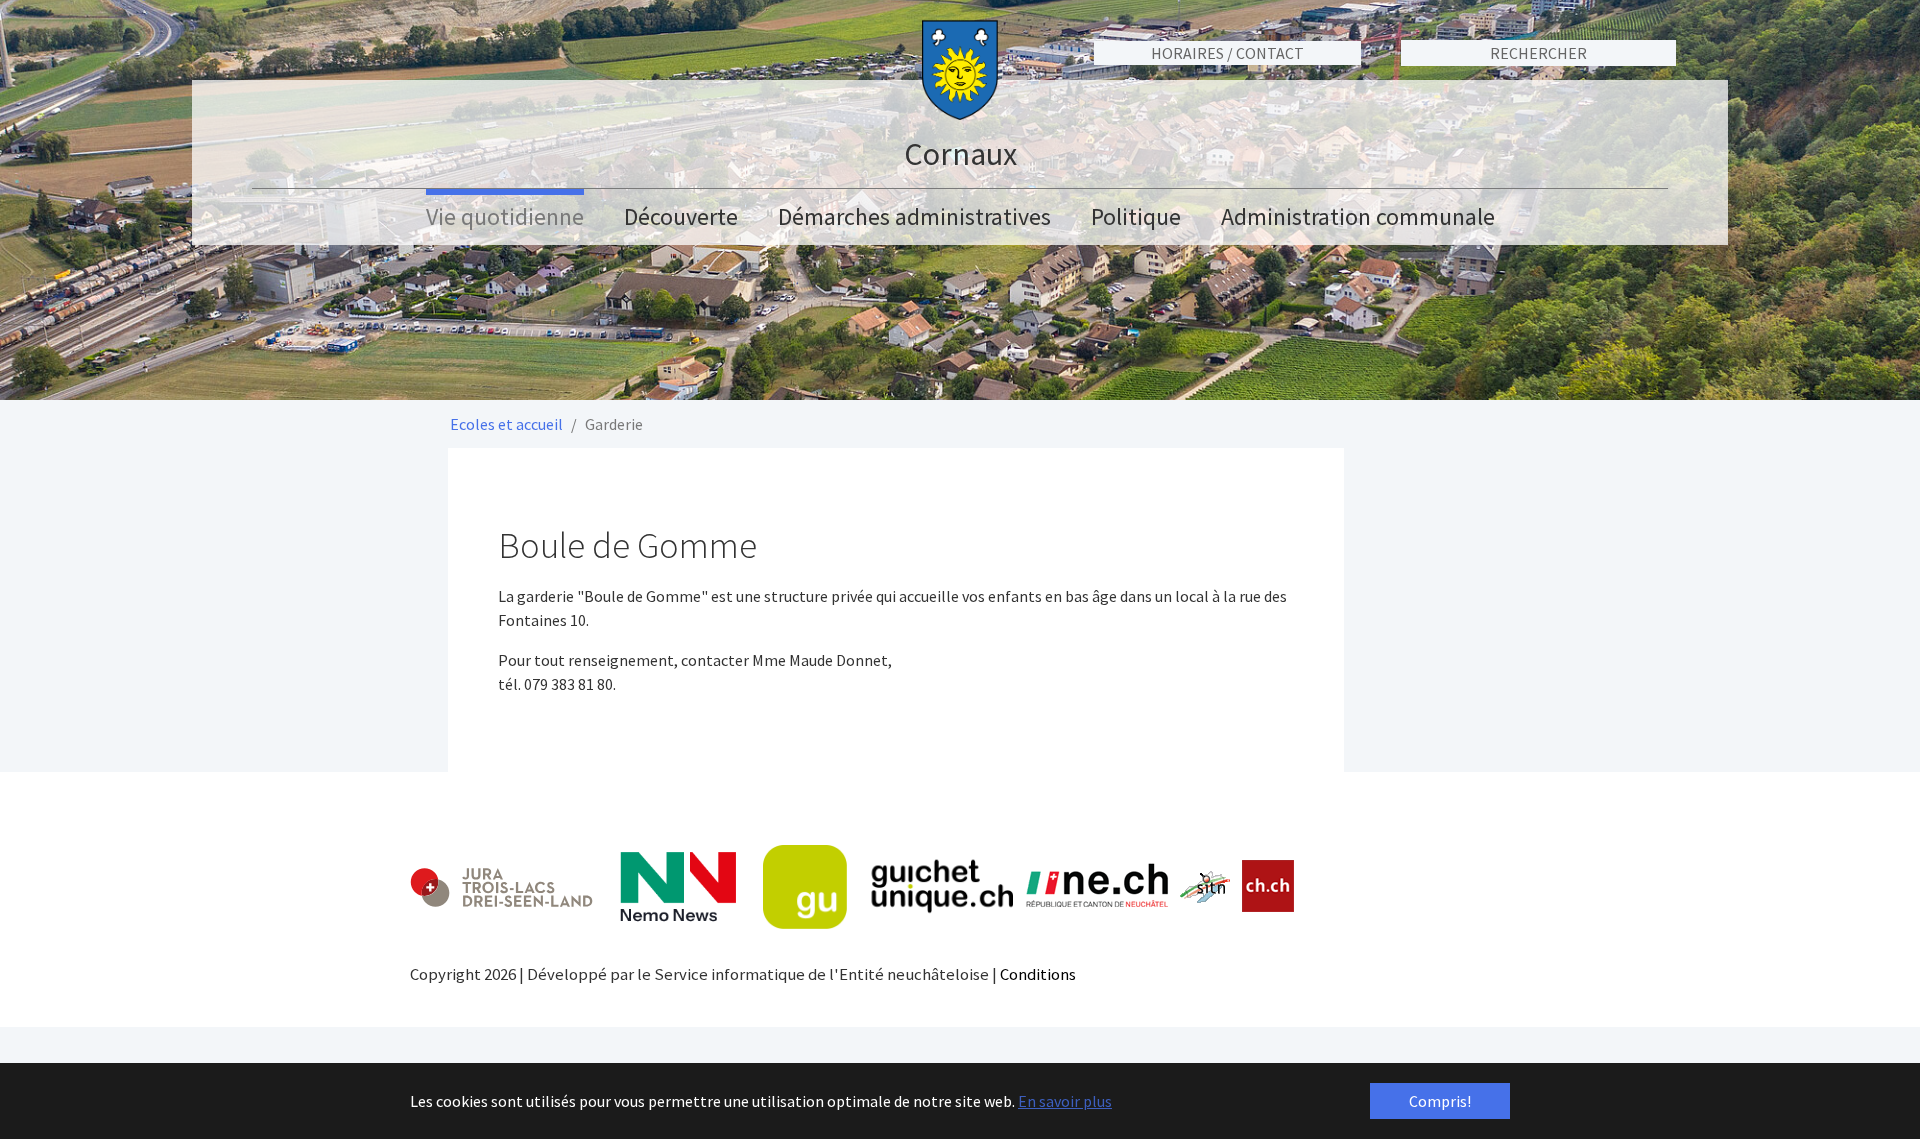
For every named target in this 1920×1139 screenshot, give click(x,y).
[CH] (1268, 886)
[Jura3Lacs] (501, 886)
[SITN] (1205, 887)
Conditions (1038, 974)
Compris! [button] (1440, 1101)
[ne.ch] (1096, 886)
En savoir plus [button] (1065, 1101)
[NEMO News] (678, 887)
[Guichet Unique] (888, 887)
